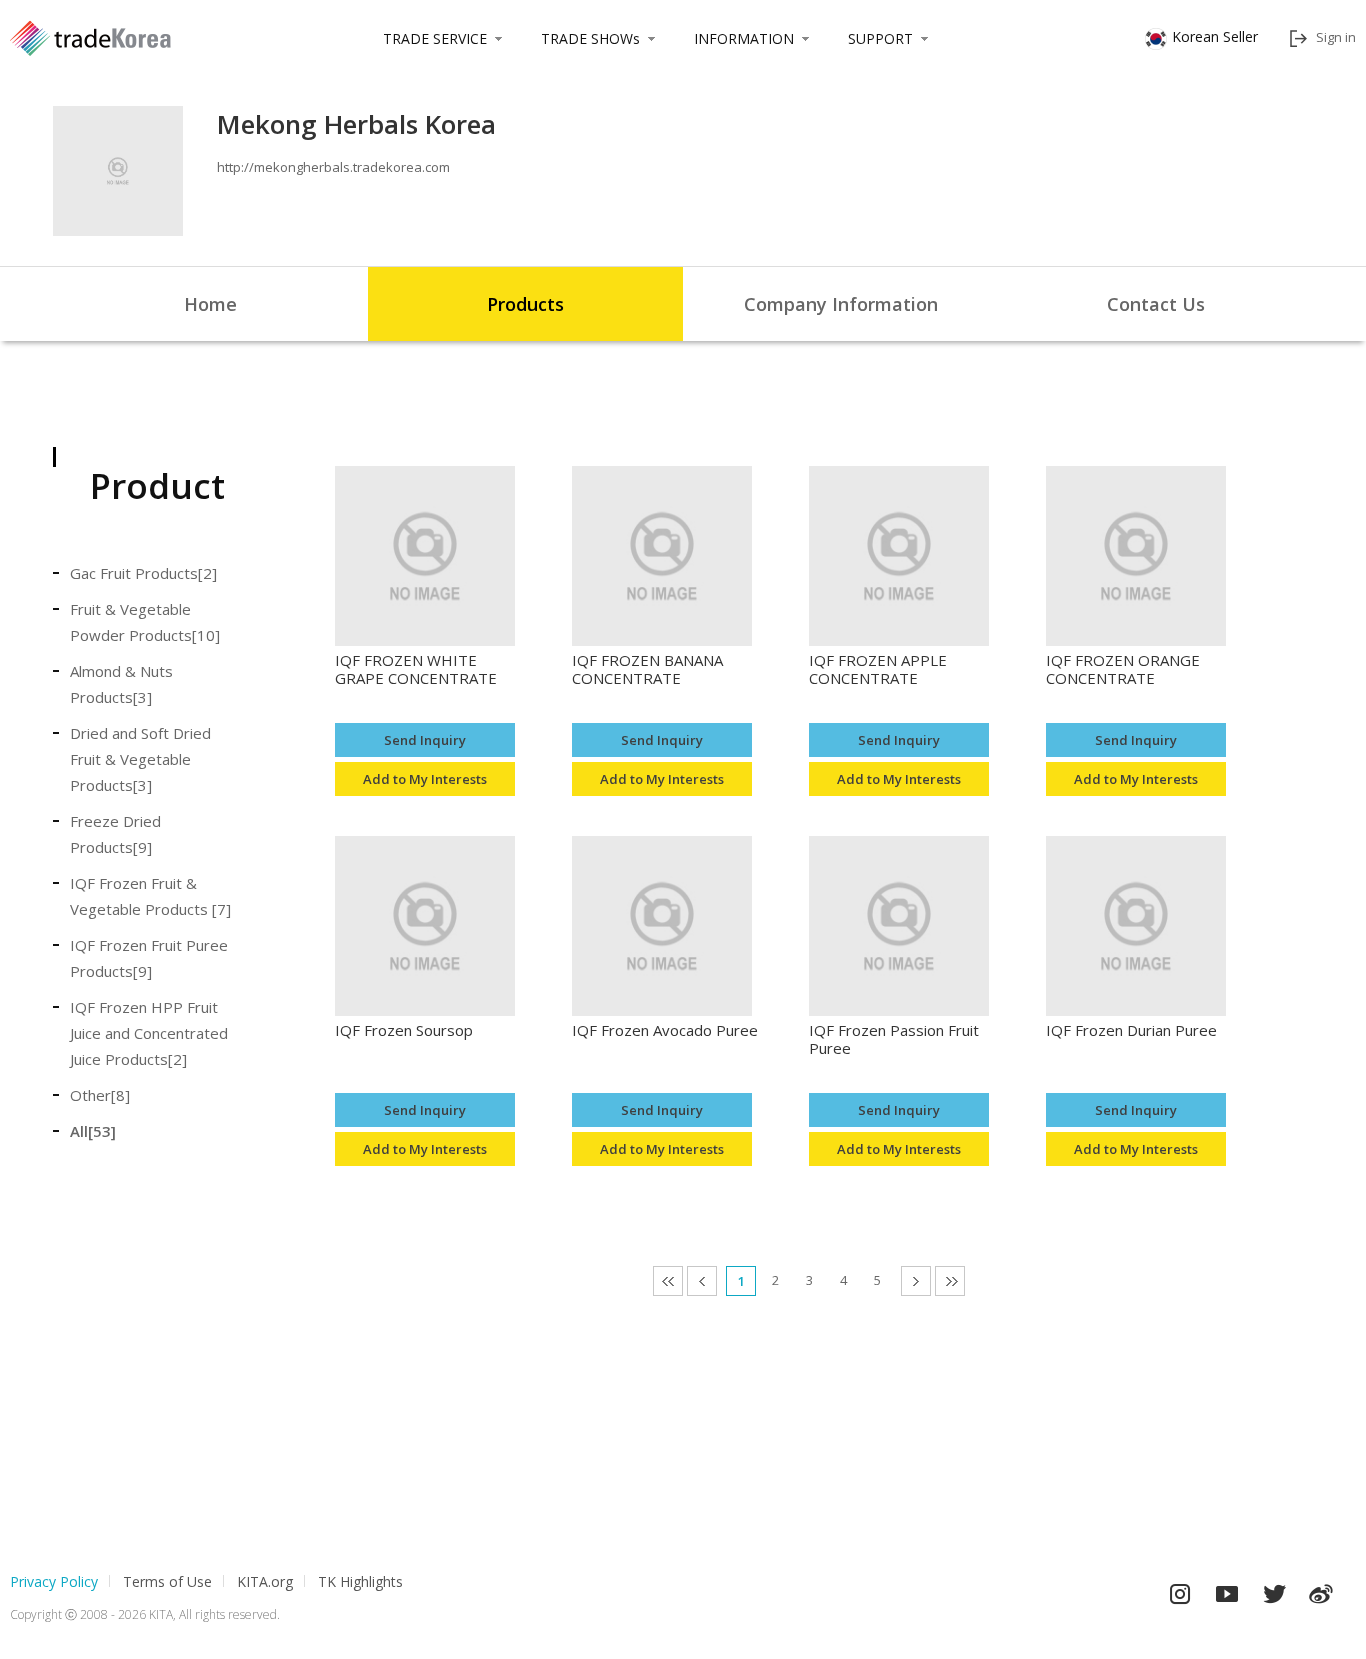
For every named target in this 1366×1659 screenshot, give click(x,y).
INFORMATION (744, 38)
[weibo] (1321, 1589)
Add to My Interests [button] (425, 779)
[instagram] (1180, 1589)
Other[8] (100, 1095)
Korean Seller (1215, 36)
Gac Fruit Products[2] (143, 573)
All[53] (93, 1131)
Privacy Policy (54, 1581)
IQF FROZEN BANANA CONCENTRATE (647, 669)
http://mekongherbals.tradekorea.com (333, 167)
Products (525, 304)
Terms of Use (167, 1581)
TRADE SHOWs (590, 38)
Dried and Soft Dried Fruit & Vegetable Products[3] (140, 759)
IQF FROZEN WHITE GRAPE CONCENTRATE (416, 669)
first (682, 1281)
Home (210, 304)
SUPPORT (880, 38)
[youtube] (1227, 1589)
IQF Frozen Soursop (404, 1030)
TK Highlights (360, 1581)
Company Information (841, 304)
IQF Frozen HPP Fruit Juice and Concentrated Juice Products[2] (149, 1033)
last (964, 1281)
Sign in (1336, 37)
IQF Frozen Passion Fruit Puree (894, 1039)
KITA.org (265, 1581)
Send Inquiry (425, 740)
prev (716, 1281)
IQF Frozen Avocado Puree (665, 1030)
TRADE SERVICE (435, 38)
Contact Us (1156, 304)
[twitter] (1274, 1589)
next (930, 1281)
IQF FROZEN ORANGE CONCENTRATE (1123, 669)
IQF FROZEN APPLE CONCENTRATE (878, 669)
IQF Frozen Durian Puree (1131, 1030)
